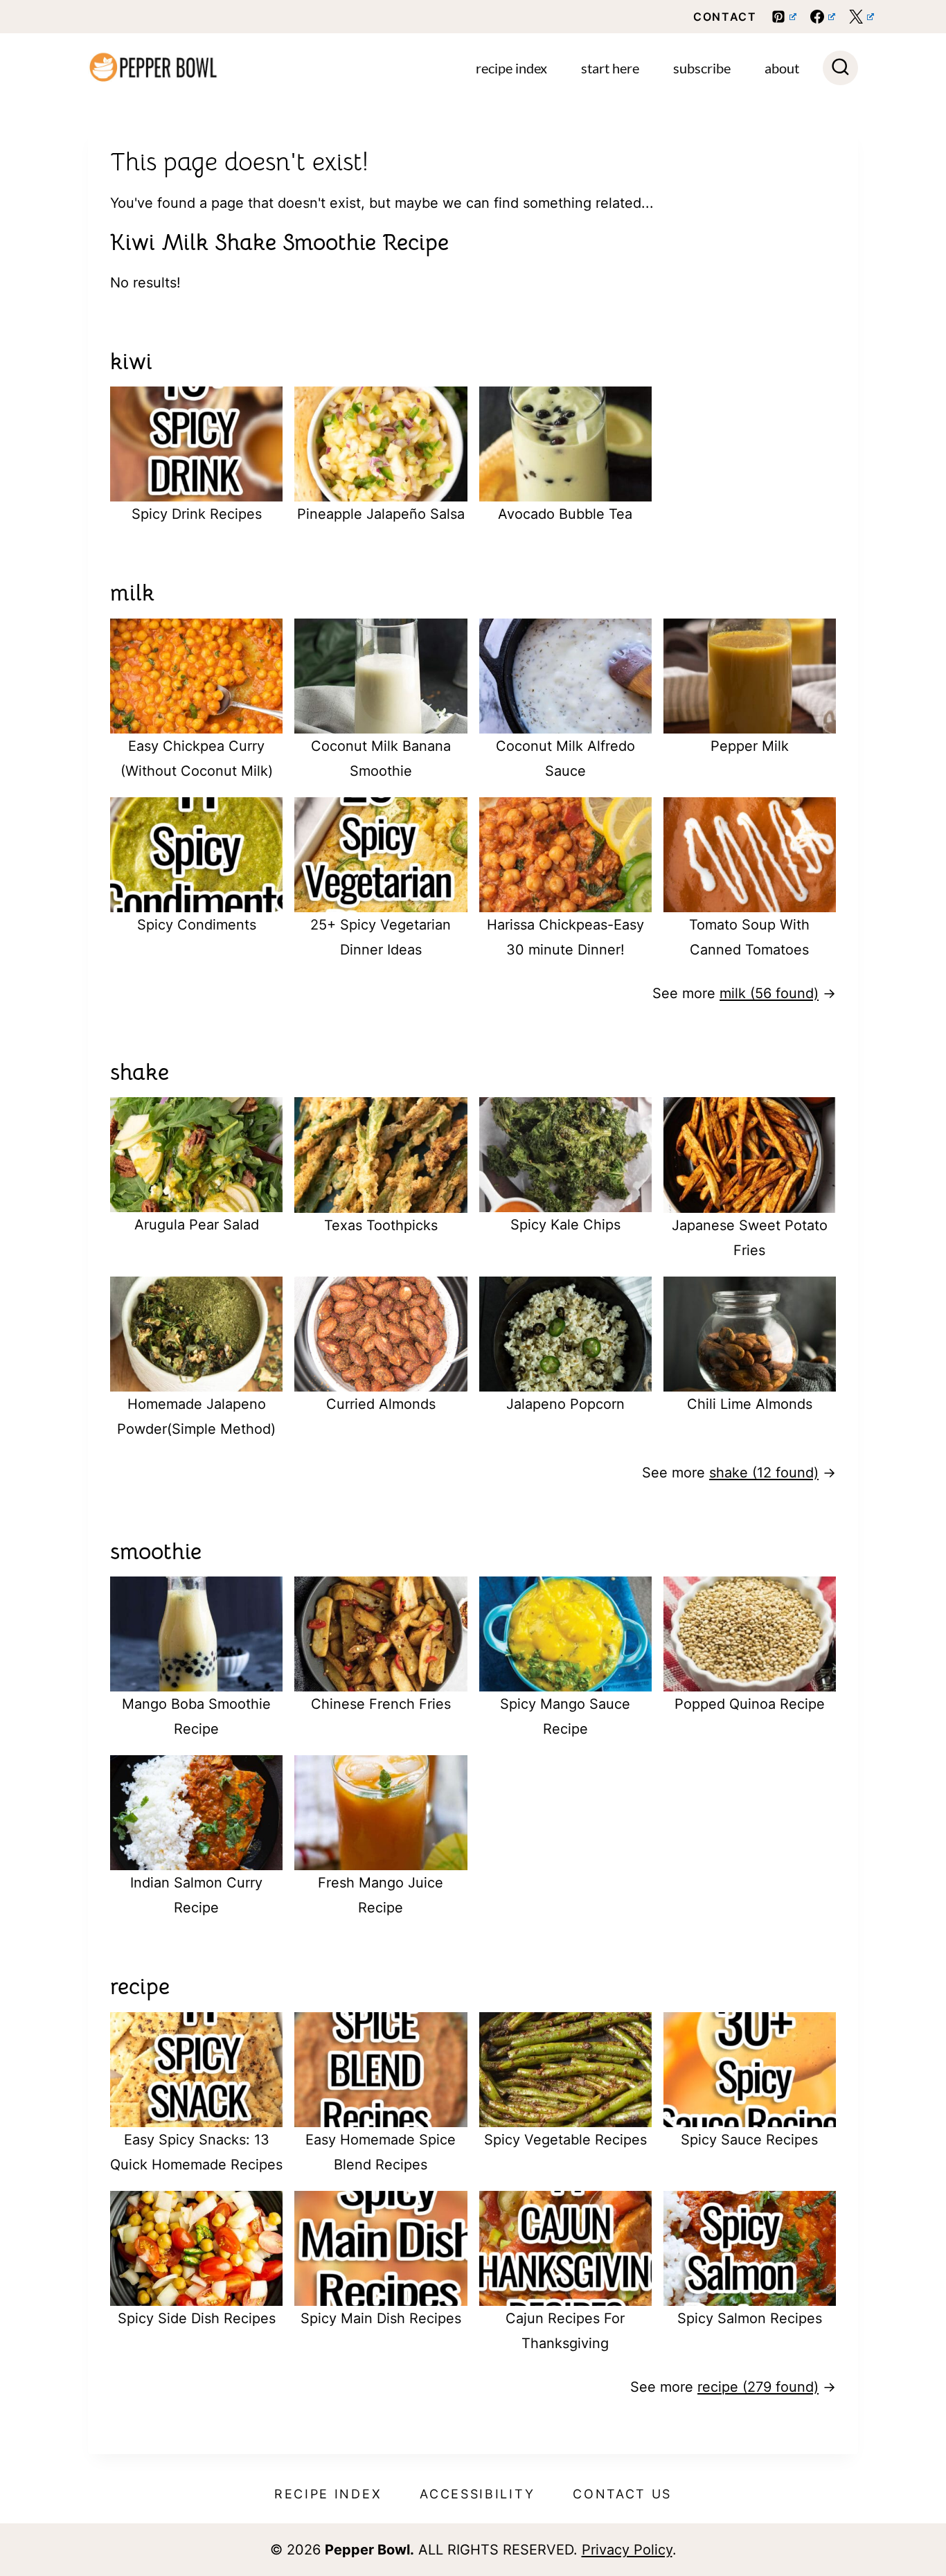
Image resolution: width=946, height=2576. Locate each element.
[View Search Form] (840, 68)
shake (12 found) (764, 1473)
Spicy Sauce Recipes (749, 2140)
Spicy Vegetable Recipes (565, 2140)
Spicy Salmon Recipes (750, 2318)
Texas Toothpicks (381, 1225)
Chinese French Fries (381, 1704)
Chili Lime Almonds (750, 1404)
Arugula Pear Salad (197, 1225)
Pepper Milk (750, 746)
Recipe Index (511, 68)
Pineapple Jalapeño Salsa (381, 514)
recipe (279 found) (758, 2387)
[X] (862, 17)
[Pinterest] (784, 17)
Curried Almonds (381, 1404)
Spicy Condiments (197, 925)
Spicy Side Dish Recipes (197, 2318)
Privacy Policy (627, 2550)
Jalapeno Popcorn (565, 1404)
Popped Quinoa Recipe (750, 1704)
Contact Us (622, 2494)
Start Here (610, 68)
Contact (725, 17)
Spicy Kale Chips (565, 1225)
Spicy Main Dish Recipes (381, 2318)
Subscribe (702, 68)
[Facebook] (823, 17)
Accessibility (477, 2494)
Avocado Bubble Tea (565, 514)
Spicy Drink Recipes (197, 514)
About (782, 68)
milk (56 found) (769, 993)
